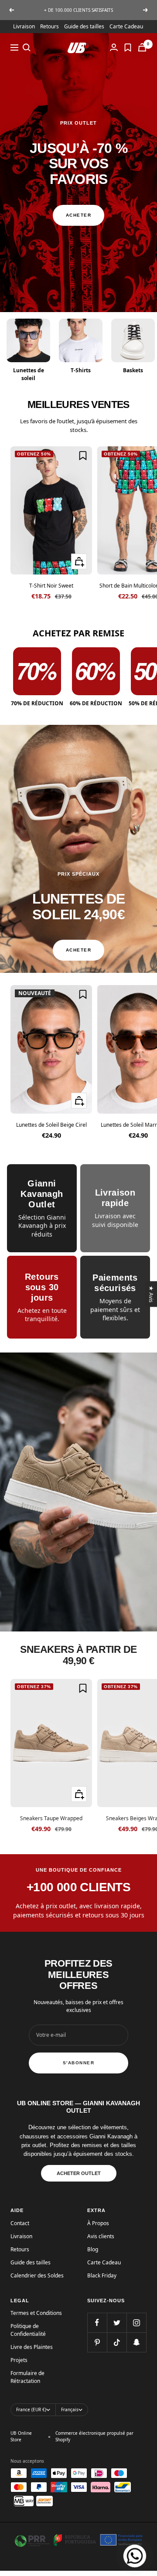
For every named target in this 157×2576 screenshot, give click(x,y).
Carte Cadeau (126, 26)
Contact (20, 2223)
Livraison (24, 26)
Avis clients (101, 2236)
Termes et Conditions (36, 2313)
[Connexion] (114, 47)
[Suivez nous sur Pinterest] (97, 2342)
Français (70, 2409)
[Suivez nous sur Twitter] (117, 2323)
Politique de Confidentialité (28, 2330)
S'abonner (79, 2063)
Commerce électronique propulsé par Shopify (94, 2436)
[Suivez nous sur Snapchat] (136, 2342)
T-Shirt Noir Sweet (51, 586)
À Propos (98, 2223)
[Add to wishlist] (83, 455)
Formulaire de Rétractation (27, 2377)
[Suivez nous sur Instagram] (136, 2323)
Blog (93, 2249)
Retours (49, 26)
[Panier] (142, 47)
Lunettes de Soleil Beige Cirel (51, 1125)
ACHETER (79, 215)
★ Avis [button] (152, 1294)
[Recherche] (27, 48)
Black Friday (102, 2275)
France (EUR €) (31, 2409)
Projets (19, 2360)
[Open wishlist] (128, 48)
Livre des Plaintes (32, 2347)
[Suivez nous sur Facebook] (97, 2323)
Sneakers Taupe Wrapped (51, 1818)
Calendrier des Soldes (37, 2275)
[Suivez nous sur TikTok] (117, 2342)
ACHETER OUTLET (79, 2173)
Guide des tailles (84, 26)
